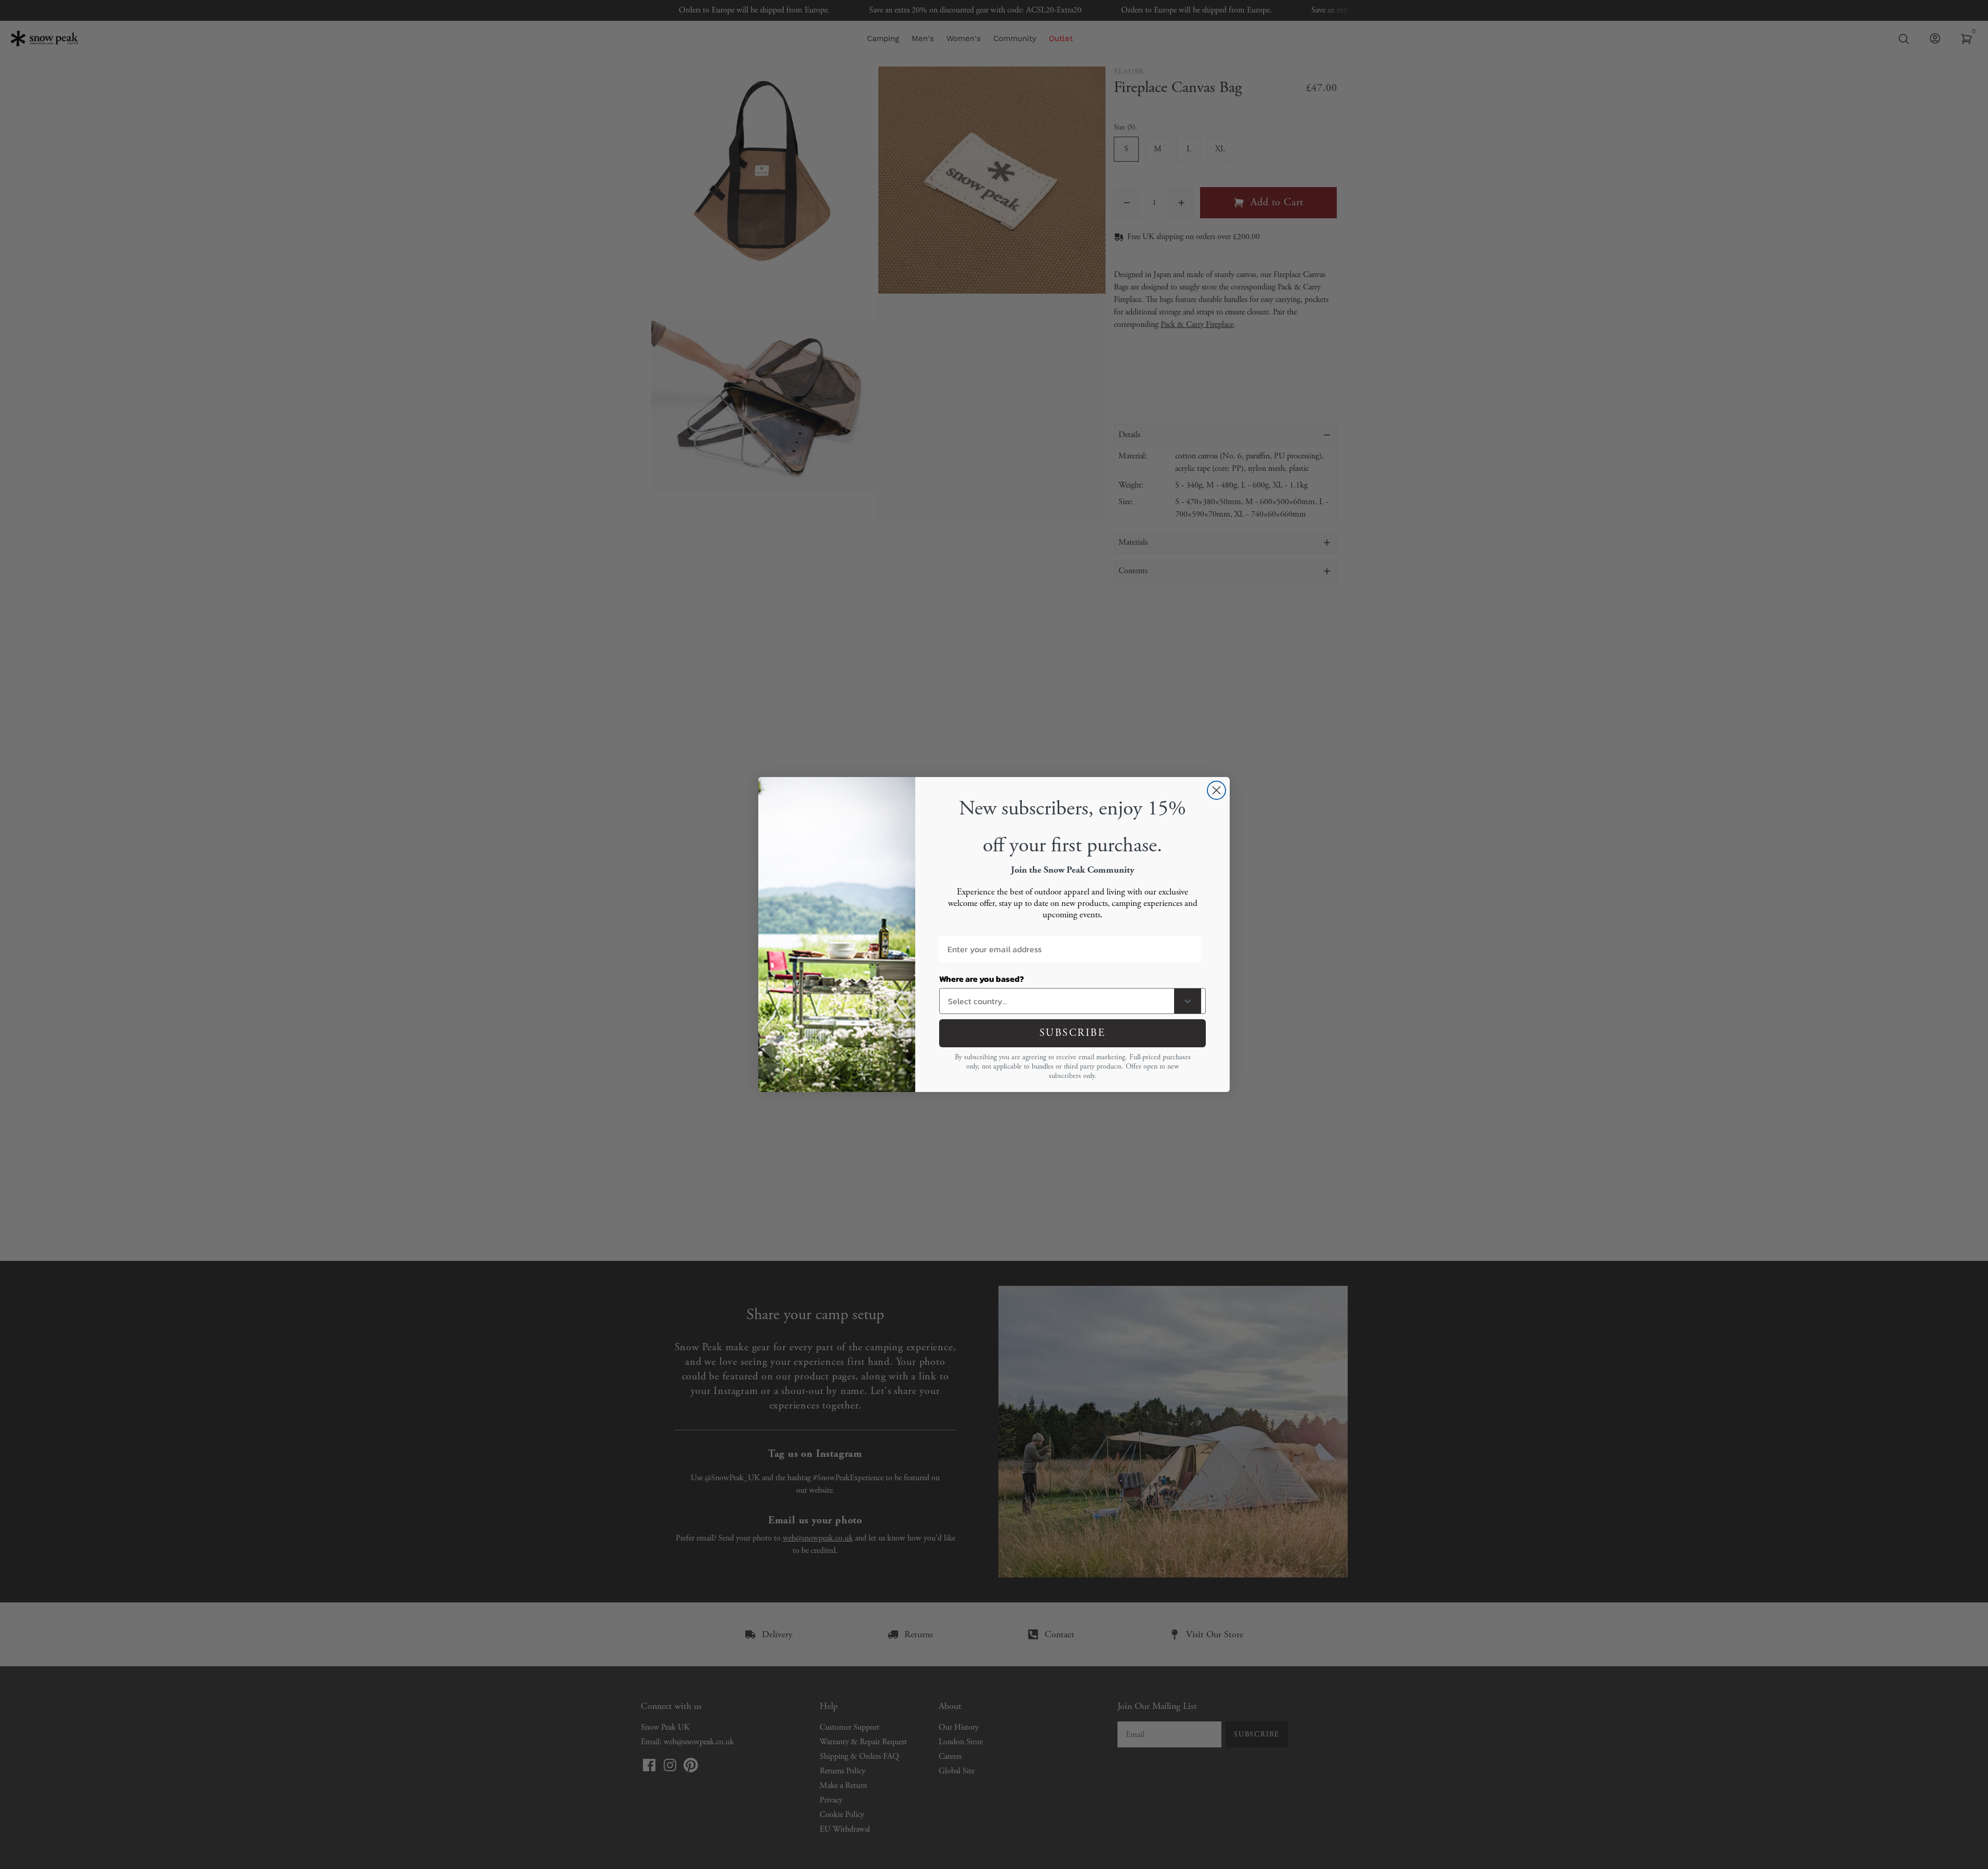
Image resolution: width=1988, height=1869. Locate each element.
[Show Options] (1188, 1001)
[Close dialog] (1216, 790)
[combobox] (1059, 1001)
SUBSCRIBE (1073, 1033)
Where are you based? (982, 979)
